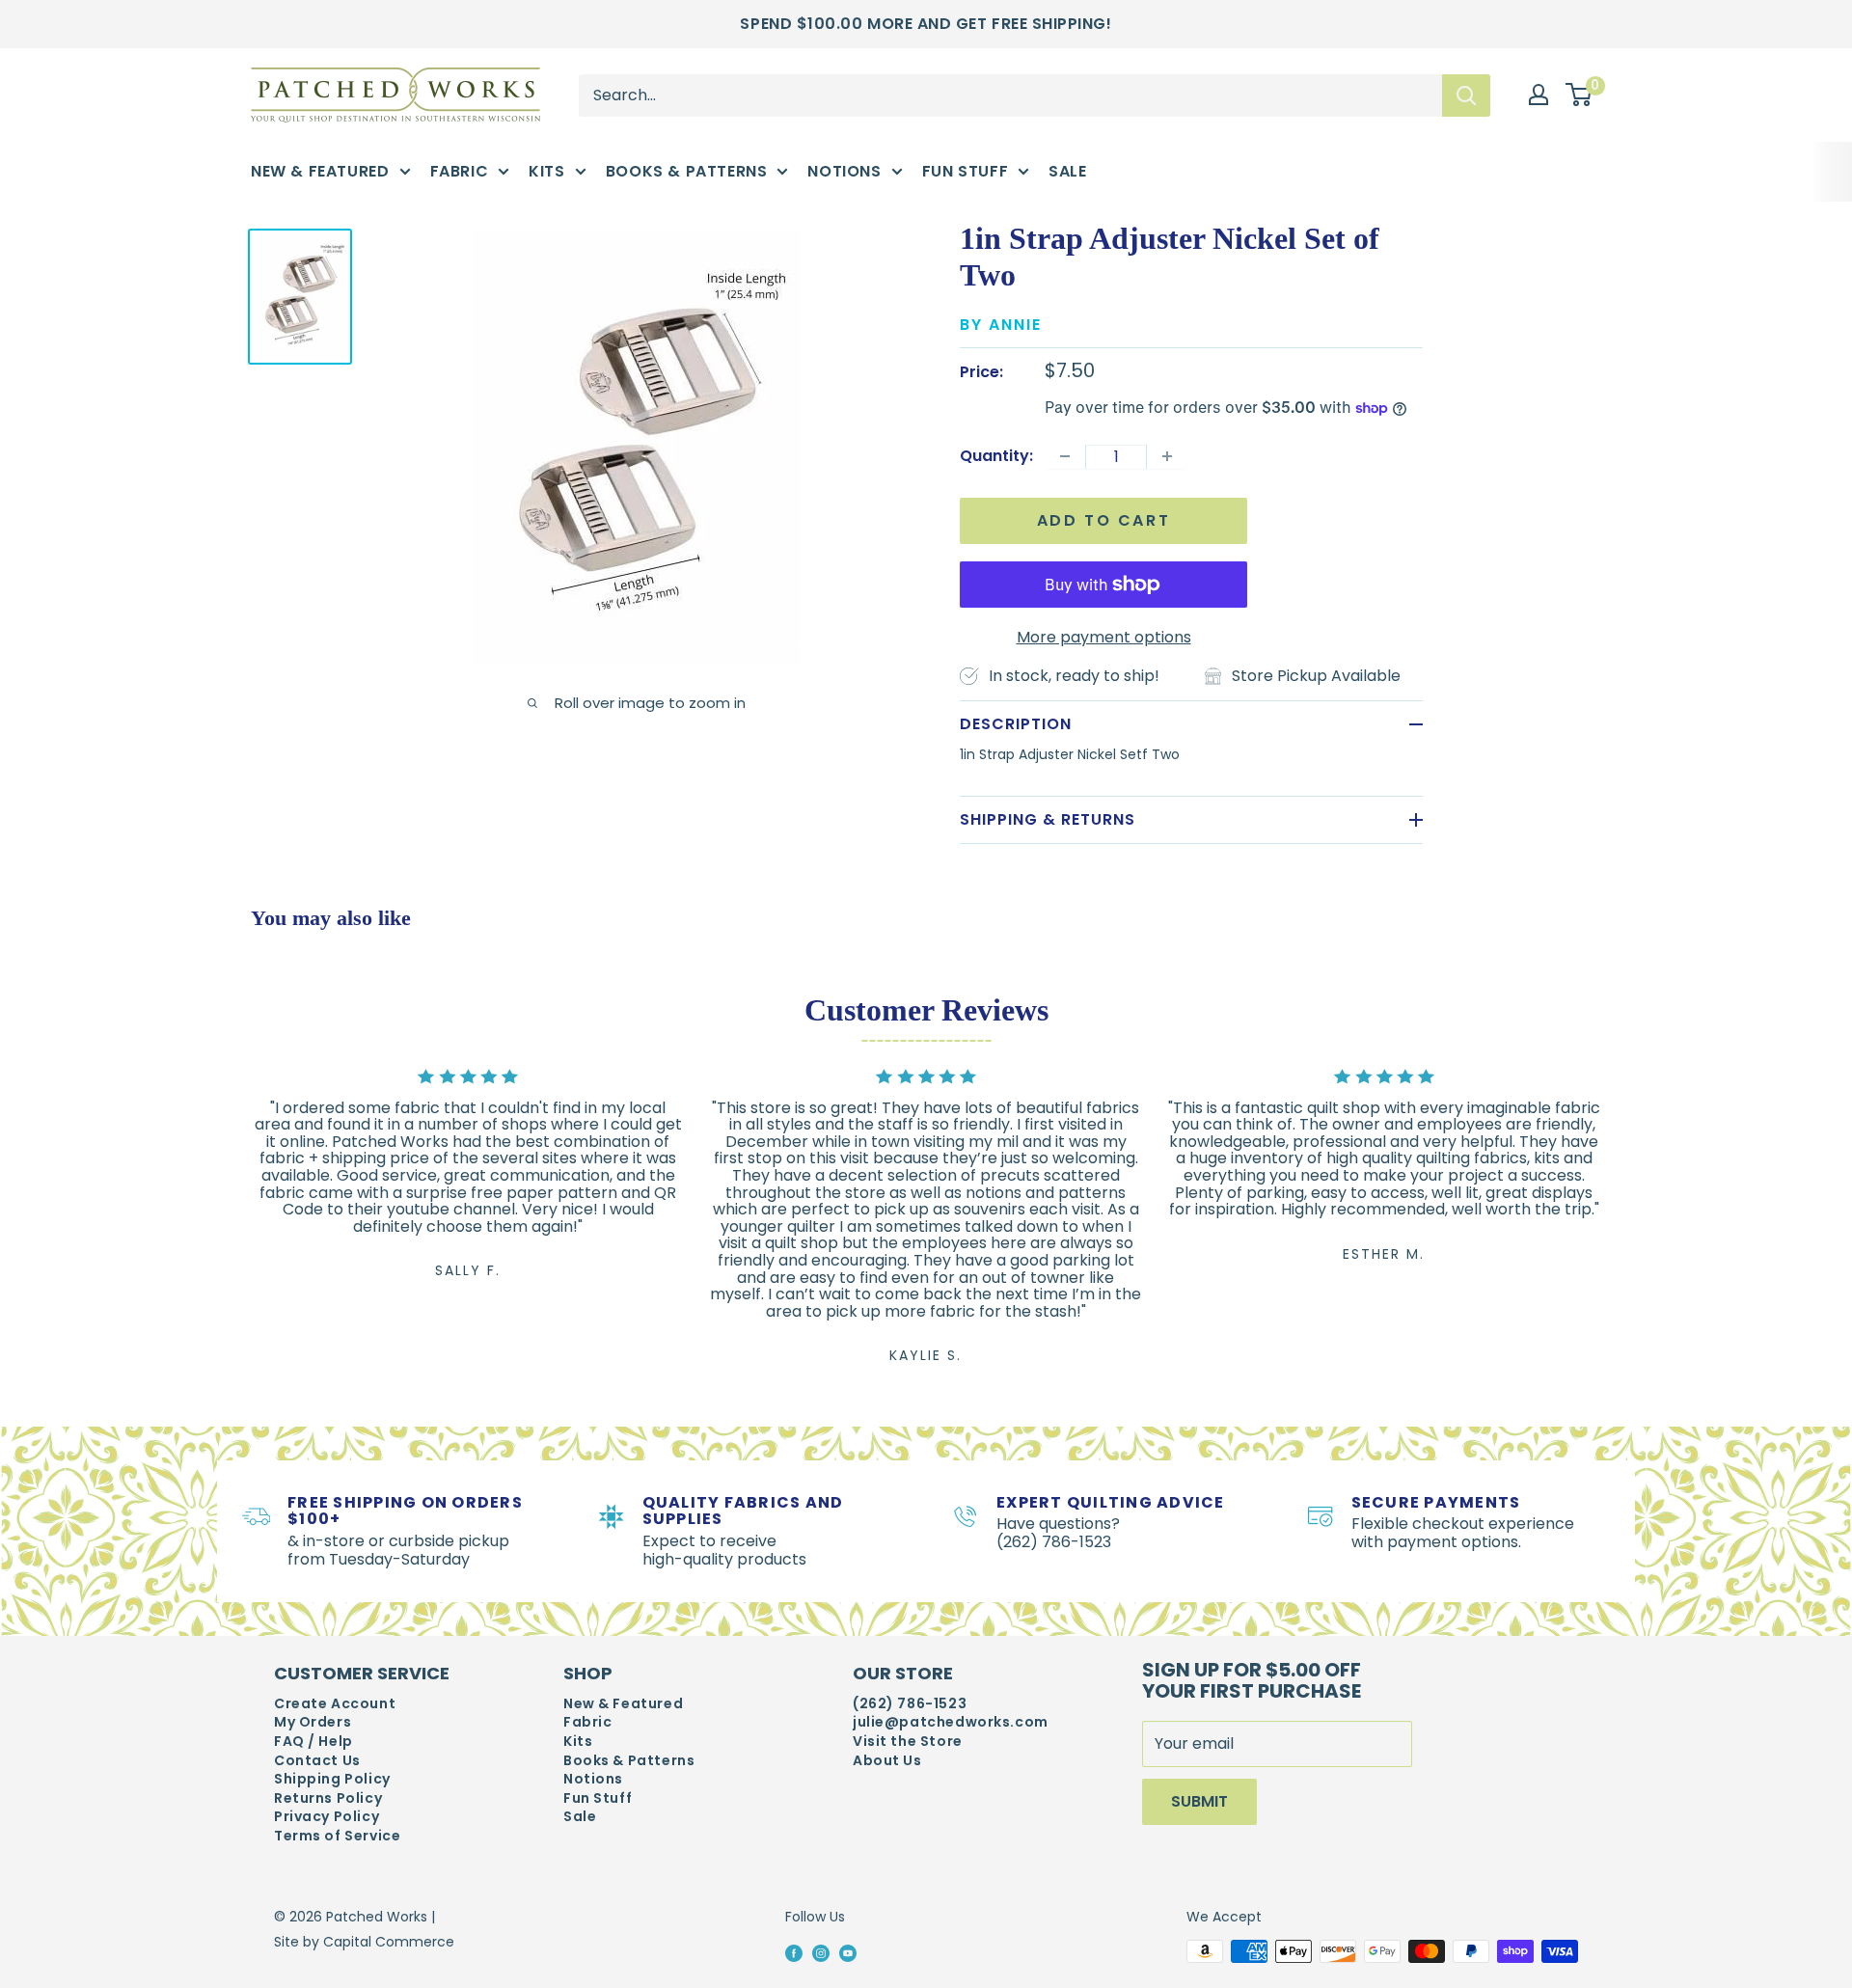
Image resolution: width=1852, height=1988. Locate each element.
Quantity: (996, 456)
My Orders (313, 1722)
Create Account (335, 1704)
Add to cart (1104, 520)
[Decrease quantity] (1065, 456)
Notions (844, 171)
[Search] (1466, 95)
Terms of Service (337, 1836)
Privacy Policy (327, 1817)
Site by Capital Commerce (364, 1942)
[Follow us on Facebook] (794, 1952)
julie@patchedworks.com (951, 1722)
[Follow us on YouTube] (848, 1952)
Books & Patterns (687, 171)
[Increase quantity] (1167, 456)
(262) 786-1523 (910, 1704)
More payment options (1104, 637)
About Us (887, 1761)
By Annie (1001, 325)
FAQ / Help (313, 1742)
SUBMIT (1199, 1801)
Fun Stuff (966, 171)
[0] (1580, 95)
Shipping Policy (332, 1779)
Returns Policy (328, 1798)
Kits (546, 171)
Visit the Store (908, 1742)
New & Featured (320, 171)
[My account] (1539, 95)
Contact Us (317, 1761)
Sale (1067, 171)
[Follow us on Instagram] (821, 1952)
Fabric (460, 171)
